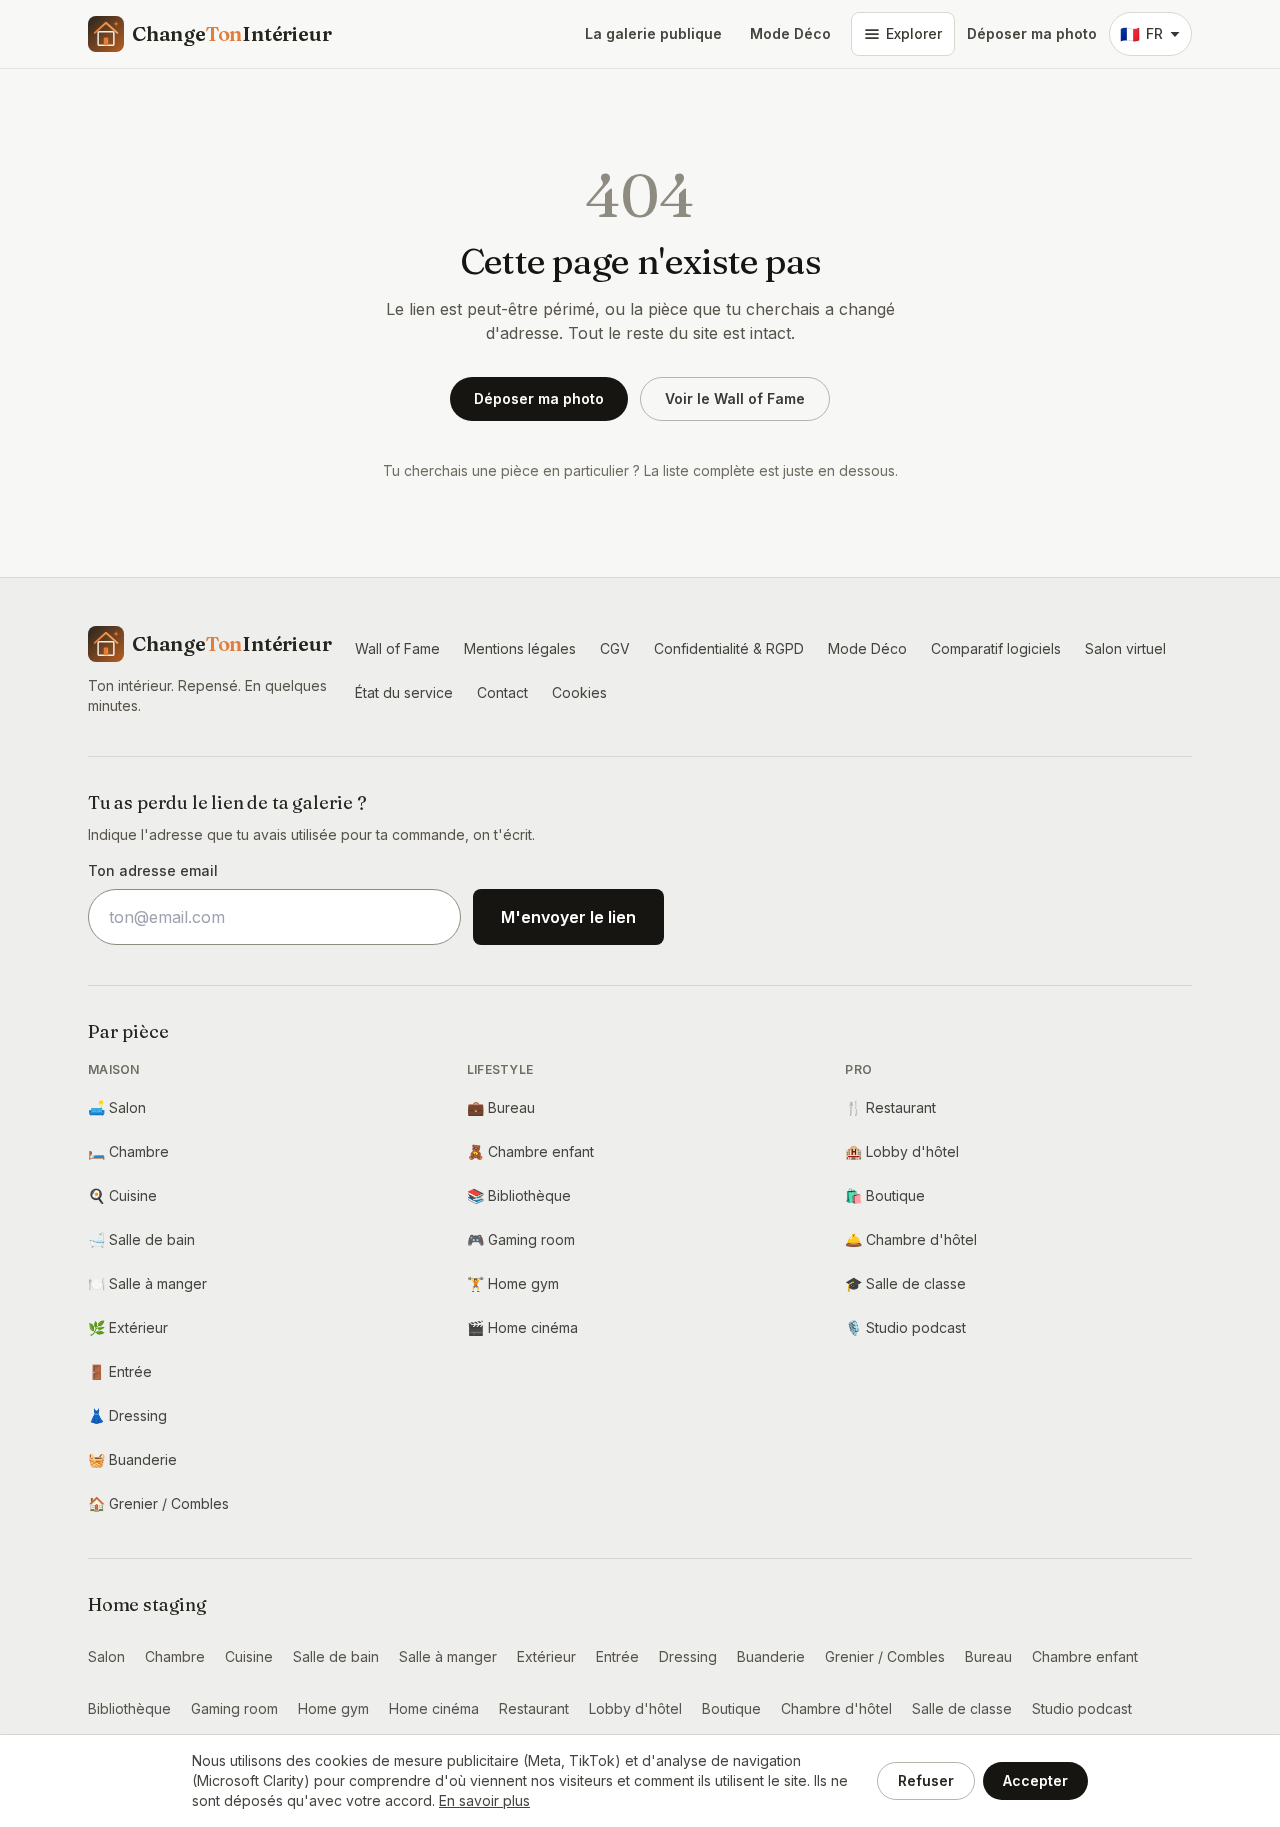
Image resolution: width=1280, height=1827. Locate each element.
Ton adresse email (153, 870)
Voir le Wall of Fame (735, 398)
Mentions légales (520, 648)
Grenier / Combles (158, 1503)
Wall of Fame (397, 648)
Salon (117, 1107)
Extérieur (128, 1327)
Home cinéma (522, 1327)
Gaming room (521, 1239)
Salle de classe (905, 1283)
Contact (502, 692)
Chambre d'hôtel (911, 1239)
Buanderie (132, 1459)
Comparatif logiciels (996, 648)
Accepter (1035, 1780)
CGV (615, 648)
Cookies (579, 692)
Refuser (926, 1780)
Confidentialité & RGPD (729, 648)
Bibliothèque (519, 1195)
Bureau (501, 1107)
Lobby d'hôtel (902, 1151)
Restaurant (890, 1107)
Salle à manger (147, 1283)
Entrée (120, 1371)
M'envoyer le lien (568, 917)
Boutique (885, 1195)
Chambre (128, 1151)
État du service (404, 692)
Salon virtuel (1125, 648)
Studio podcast (905, 1327)
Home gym (513, 1283)
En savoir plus (484, 1800)
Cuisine (122, 1195)
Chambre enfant (530, 1151)
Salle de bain (141, 1239)
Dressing (127, 1415)
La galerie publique (653, 33)
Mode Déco (790, 33)
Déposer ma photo (1032, 33)
